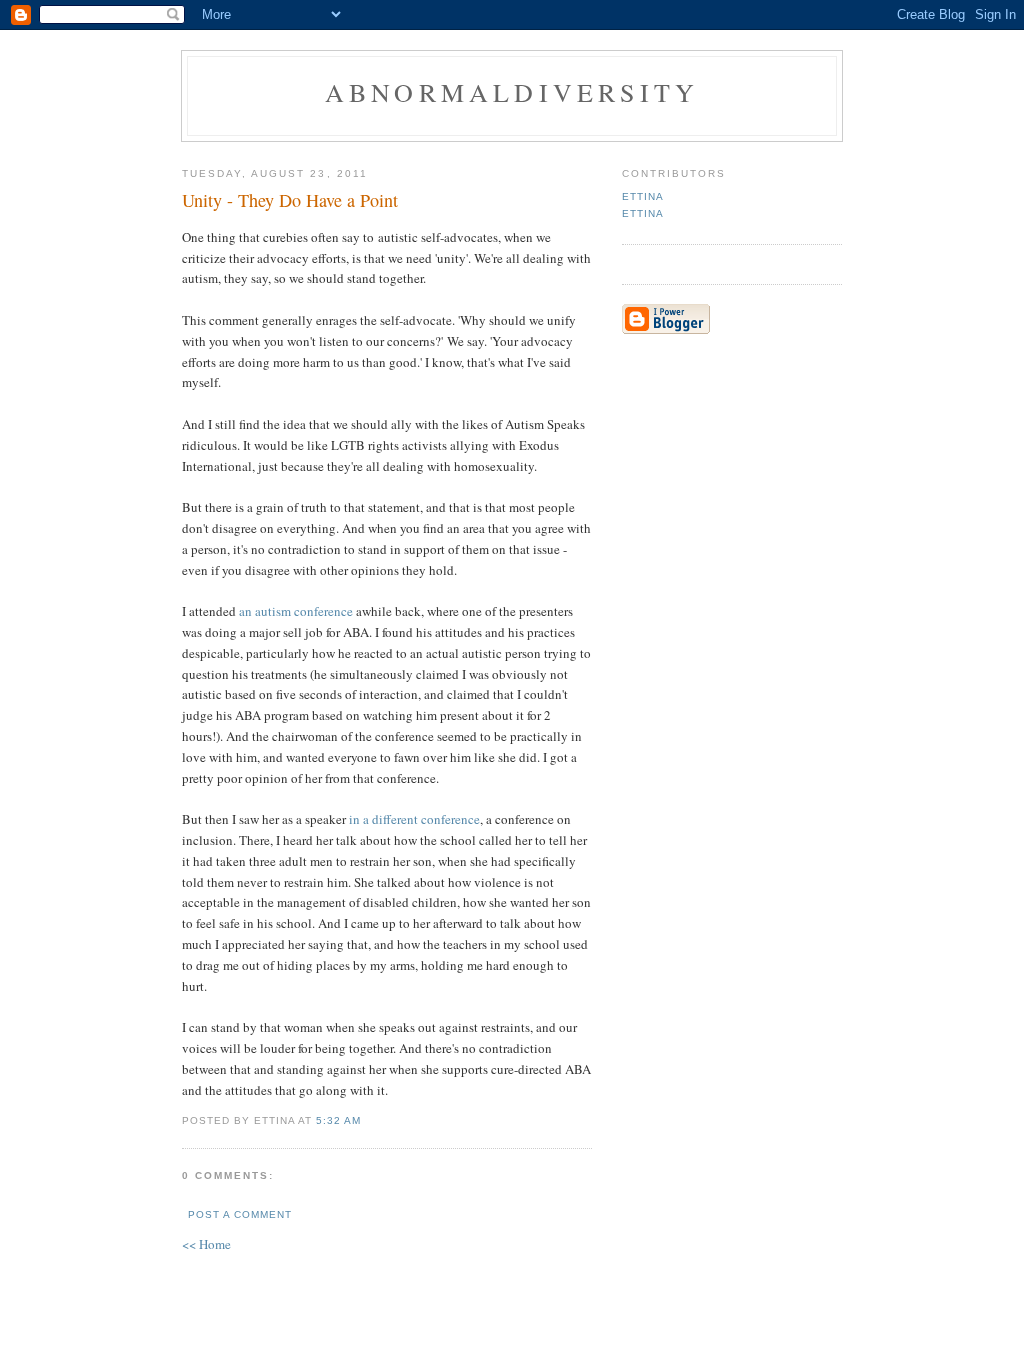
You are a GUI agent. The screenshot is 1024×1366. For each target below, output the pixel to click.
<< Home (206, 1244)
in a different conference (414, 819)
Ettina (643, 196)
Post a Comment (240, 1214)
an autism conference (296, 611)
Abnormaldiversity (512, 92)
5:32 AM (338, 1120)
